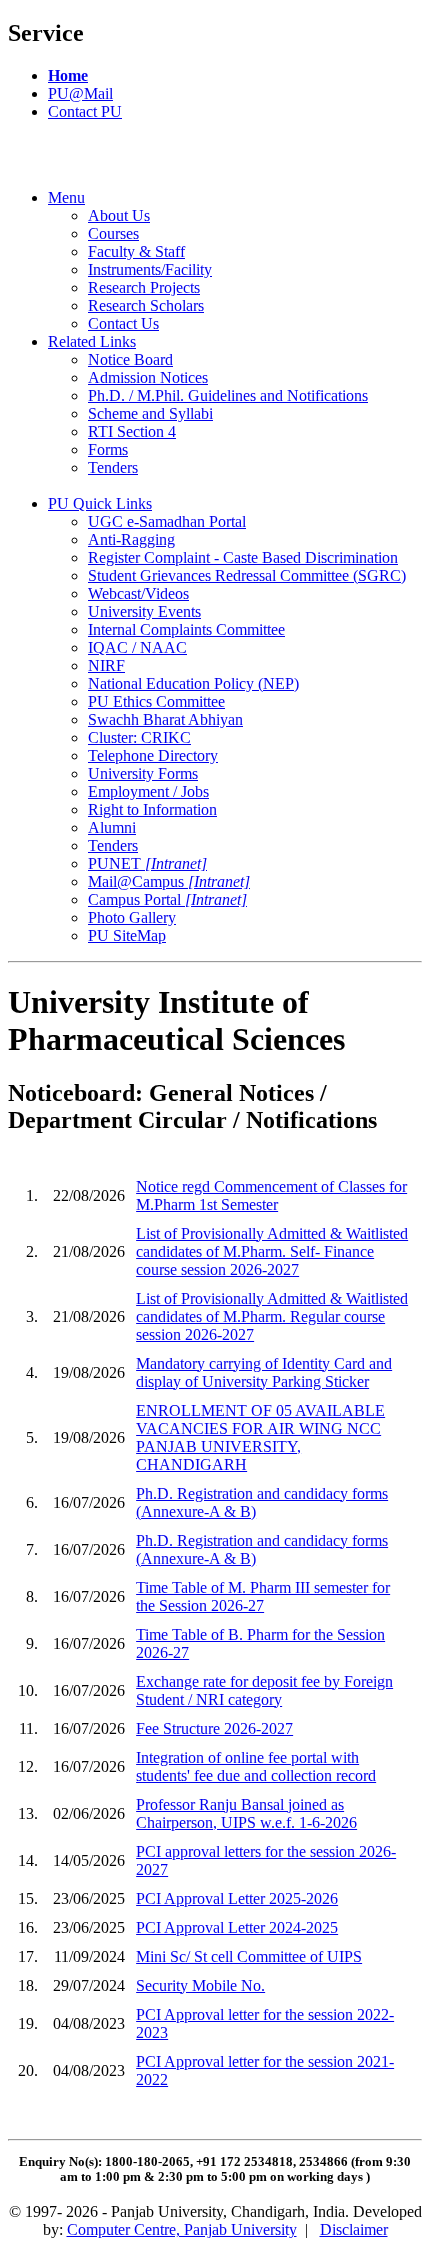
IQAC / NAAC (137, 647)
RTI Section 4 (132, 431)
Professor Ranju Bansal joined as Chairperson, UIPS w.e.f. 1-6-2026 (246, 1813)
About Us (119, 215)
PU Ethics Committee (156, 701)
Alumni (112, 827)
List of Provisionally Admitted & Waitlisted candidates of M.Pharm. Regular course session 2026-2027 (272, 1316)
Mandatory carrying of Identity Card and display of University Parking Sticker (264, 1372)
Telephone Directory (153, 755)
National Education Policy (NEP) (193, 683)
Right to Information (152, 809)
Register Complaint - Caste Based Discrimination (243, 557)
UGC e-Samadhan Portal (167, 521)
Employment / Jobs (148, 791)
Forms (108, 449)
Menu (66, 197)
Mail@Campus (169, 881)
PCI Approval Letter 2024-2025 (237, 1927)
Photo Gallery (132, 917)
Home (68, 75)
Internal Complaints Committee (186, 629)
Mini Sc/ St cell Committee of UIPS (249, 1956)
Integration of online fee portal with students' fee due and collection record (256, 1766)
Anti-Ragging (131, 539)
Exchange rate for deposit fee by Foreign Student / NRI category (264, 1690)
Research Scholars (146, 305)
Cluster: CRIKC (139, 737)
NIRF (106, 665)
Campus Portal (167, 899)
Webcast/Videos (138, 593)
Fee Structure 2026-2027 (214, 1728)
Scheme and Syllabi (150, 413)
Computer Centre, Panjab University (182, 2229)
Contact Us (123, 323)
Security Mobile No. (200, 1985)
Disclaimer (354, 2229)
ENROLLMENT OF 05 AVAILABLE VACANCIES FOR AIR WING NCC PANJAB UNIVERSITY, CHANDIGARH (260, 1437)
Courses (113, 233)
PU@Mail (80, 93)
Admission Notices (148, 377)
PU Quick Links (100, 503)
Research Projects (144, 287)
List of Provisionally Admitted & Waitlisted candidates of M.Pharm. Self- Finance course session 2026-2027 (272, 1251)
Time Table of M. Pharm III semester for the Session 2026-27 (263, 1596)
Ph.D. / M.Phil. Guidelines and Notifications (228, 395)
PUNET (147, 863)
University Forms (143, 773)
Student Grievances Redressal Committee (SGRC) (247, 575)
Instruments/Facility (150, 269)
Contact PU (85, 111)
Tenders (113, 467)
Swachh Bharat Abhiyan (165, 719)
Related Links (92, 341)
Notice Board (130, 359)
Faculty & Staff (136, 251)
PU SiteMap (127, 935)
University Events (144, 611)
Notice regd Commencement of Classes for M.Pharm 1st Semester (271, 1195)
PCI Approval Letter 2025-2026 (237, 1898)
